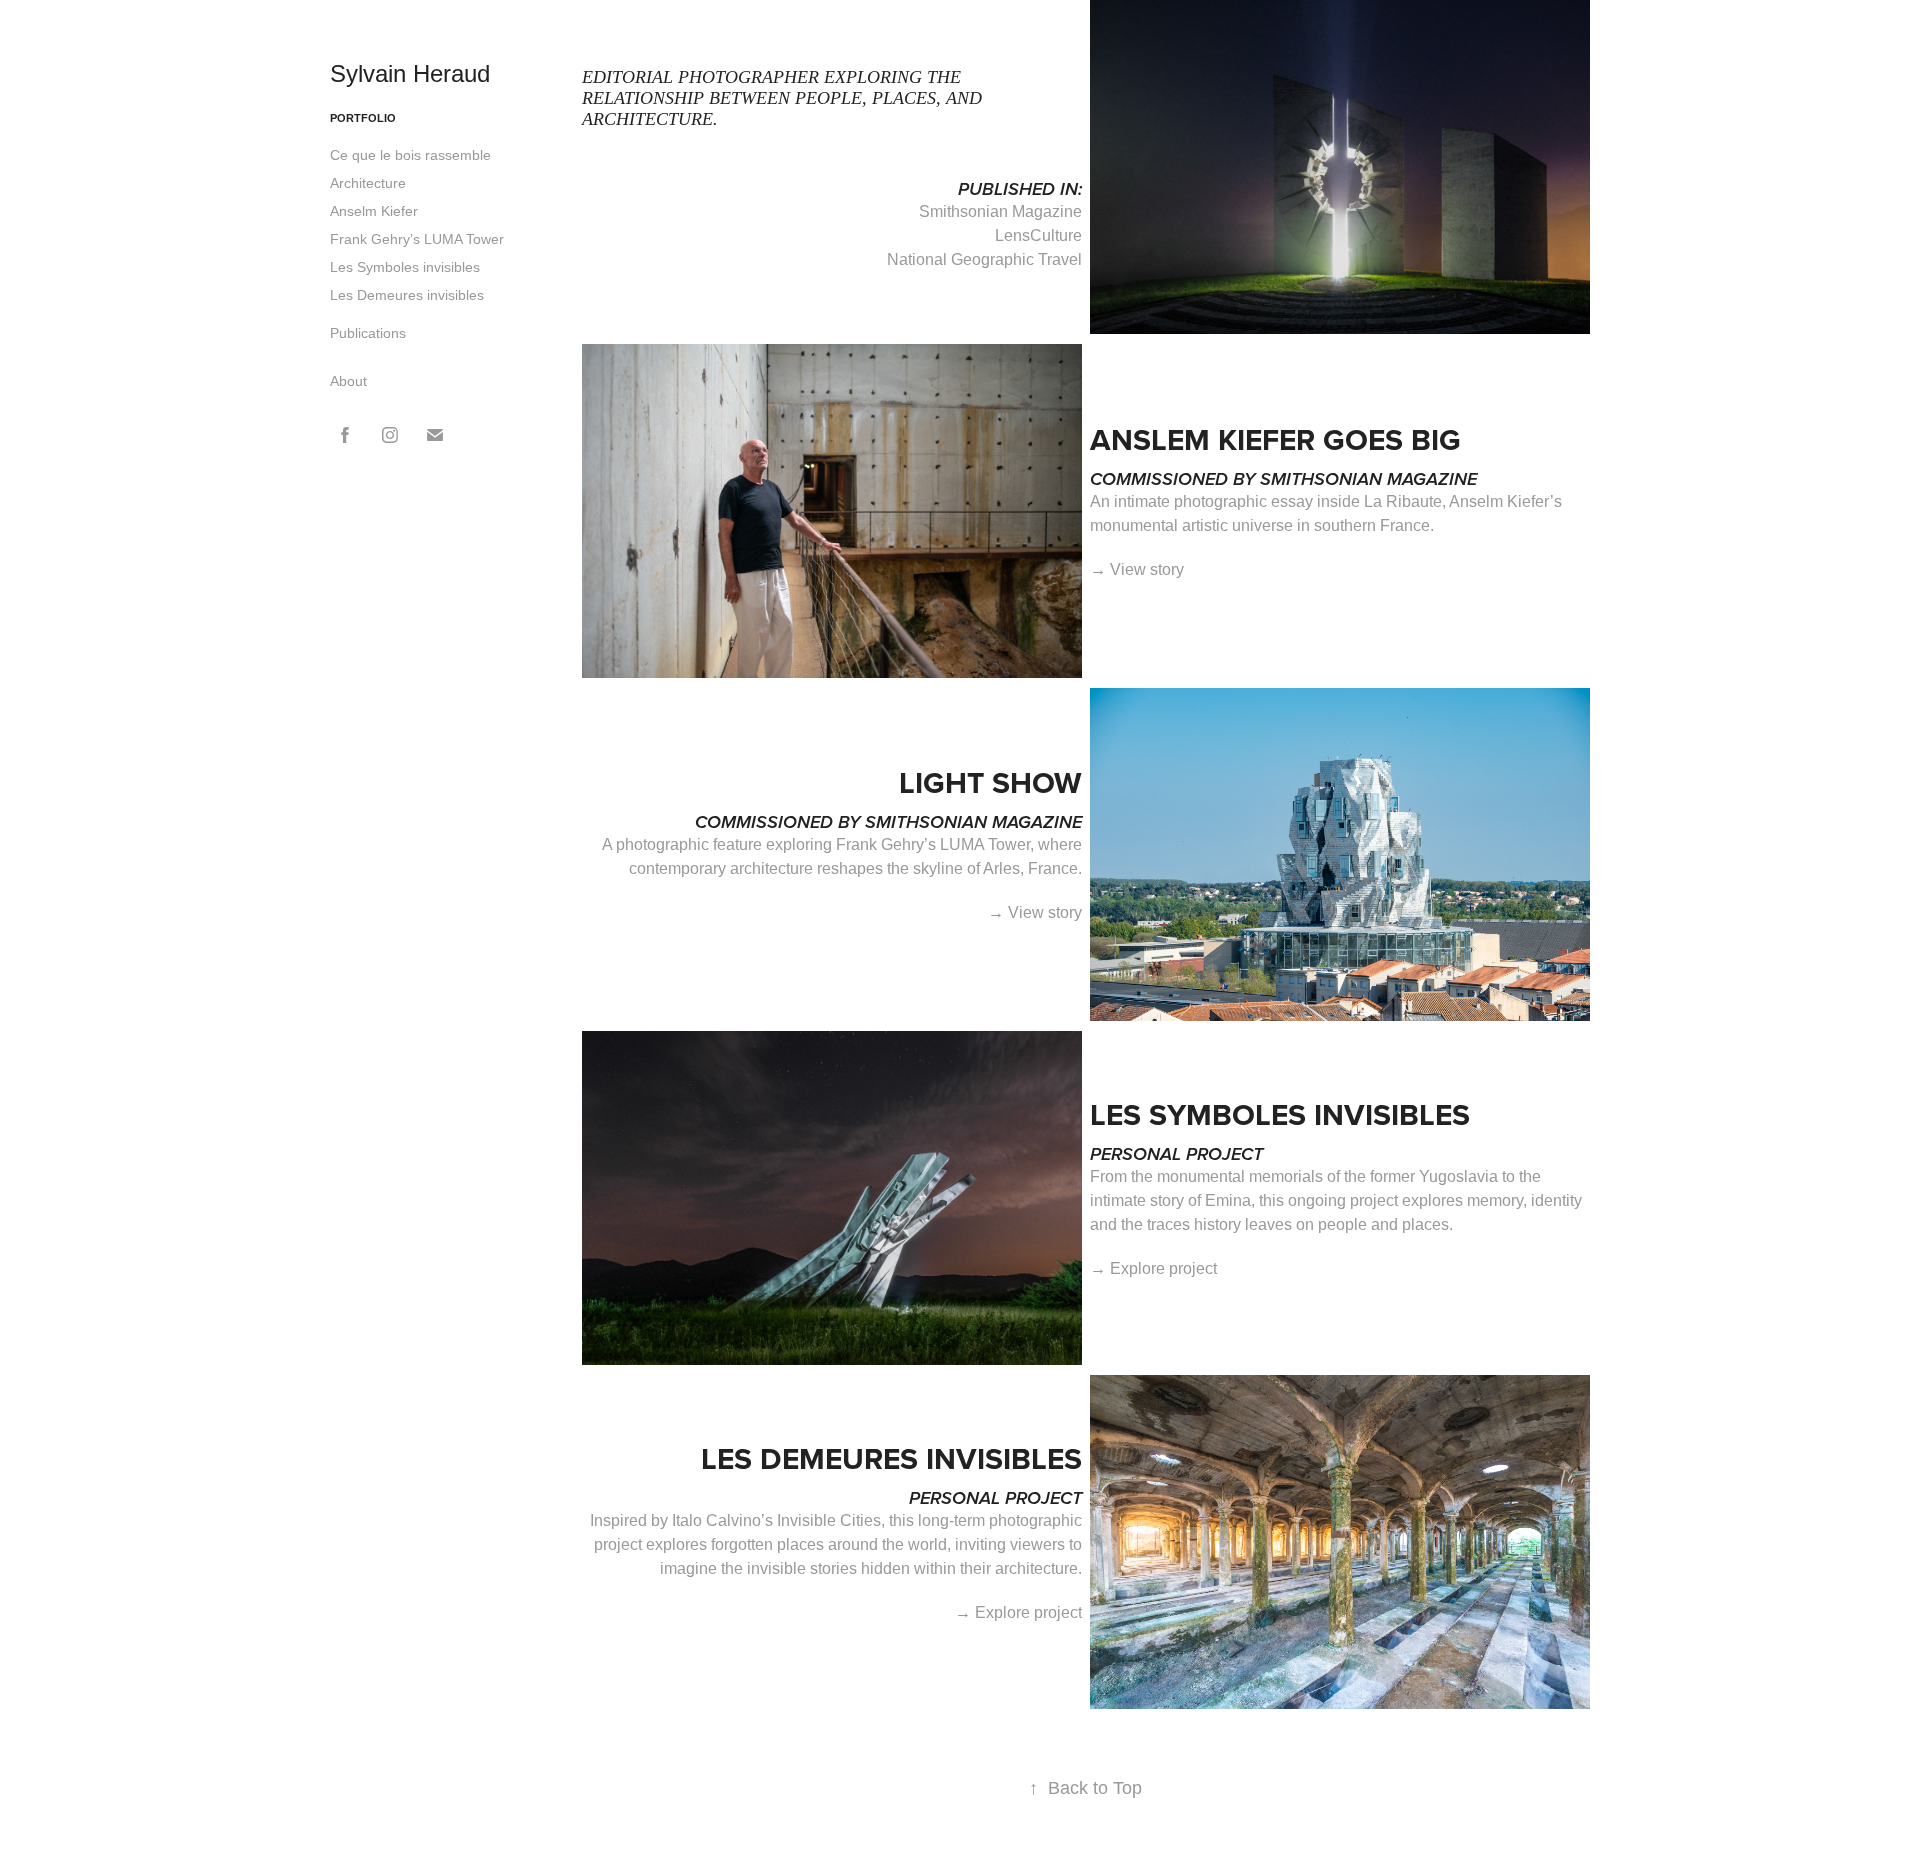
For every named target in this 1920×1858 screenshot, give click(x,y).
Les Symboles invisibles (405, 267)
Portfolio (363, 118)
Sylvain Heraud (410, 73)
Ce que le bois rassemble (410, 155)
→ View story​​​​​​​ (1035, 912)
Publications (368, 333)
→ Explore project (1153, 1268)
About (348, 381)
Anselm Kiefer (374, 211)
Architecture (368, 183)
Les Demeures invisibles (407, 295)
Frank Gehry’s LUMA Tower (417, 239)
